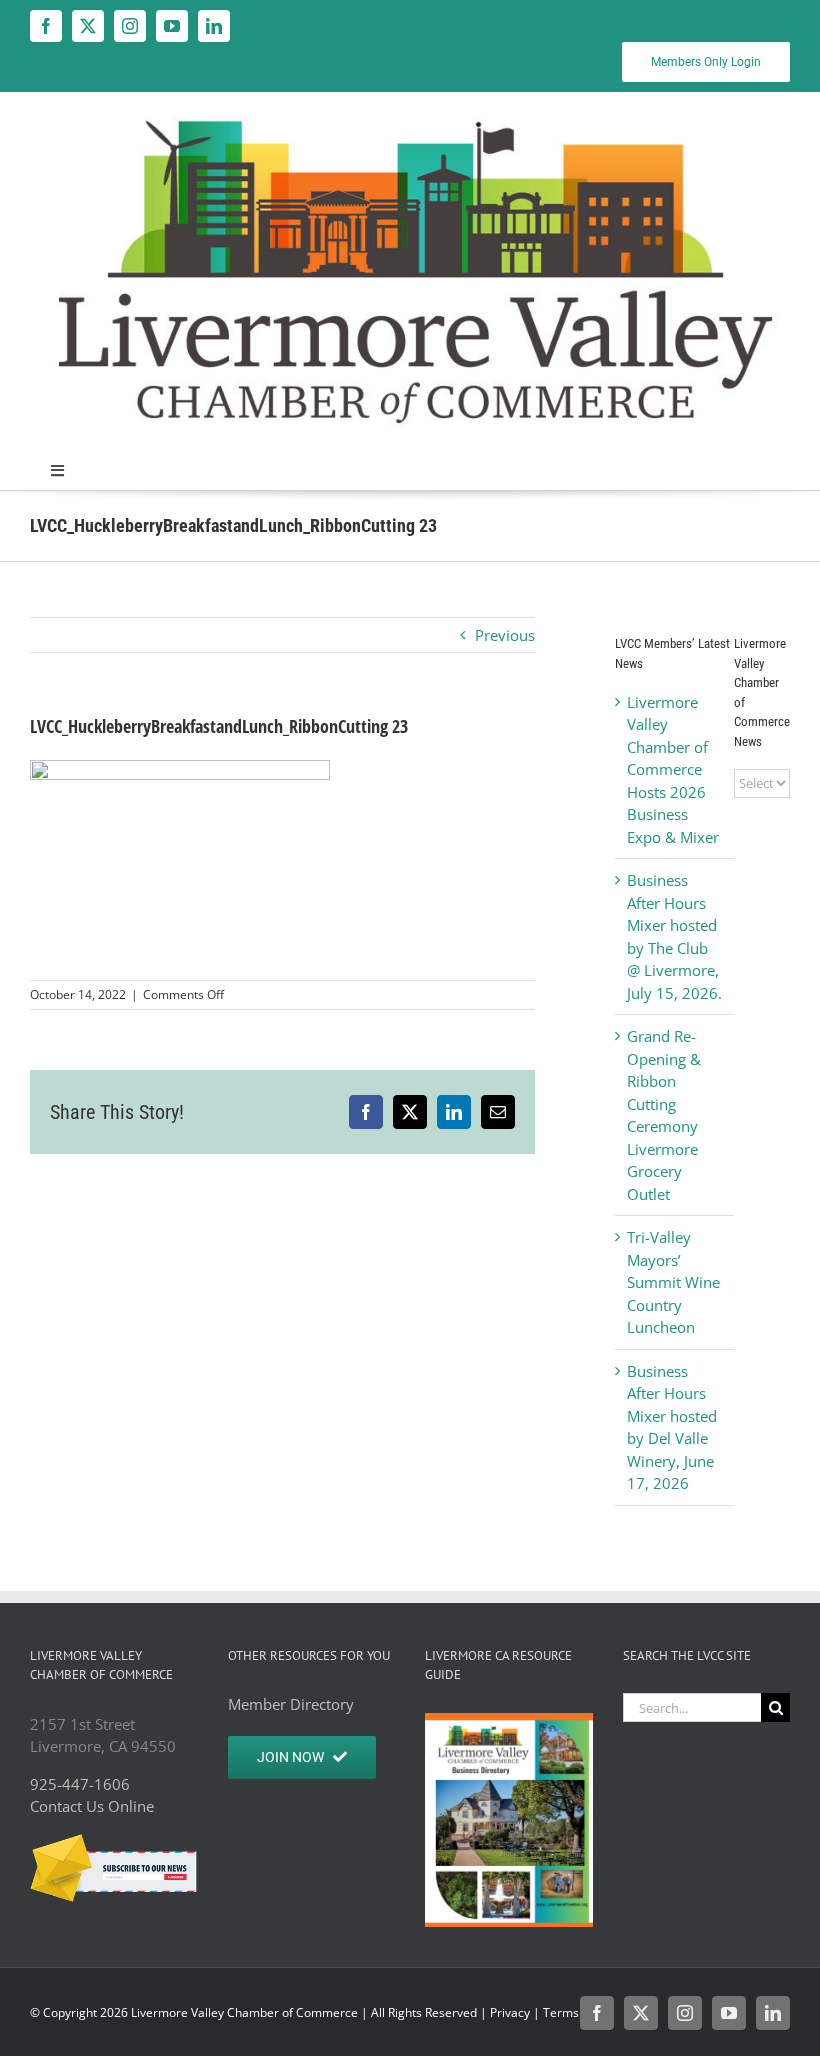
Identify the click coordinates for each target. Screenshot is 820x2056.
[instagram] (130, 26)
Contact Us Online (92, 1806)
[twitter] (88, 26)
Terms (561, 2012)
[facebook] (46, 26)
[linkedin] (214, 26)
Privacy (510, 2012)
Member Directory (291, 1704)
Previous (505, 635)
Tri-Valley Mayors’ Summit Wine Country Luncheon (673, 1282)
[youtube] (172, 26)
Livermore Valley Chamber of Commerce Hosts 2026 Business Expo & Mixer (673, 769)
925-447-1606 (80, 1784)
